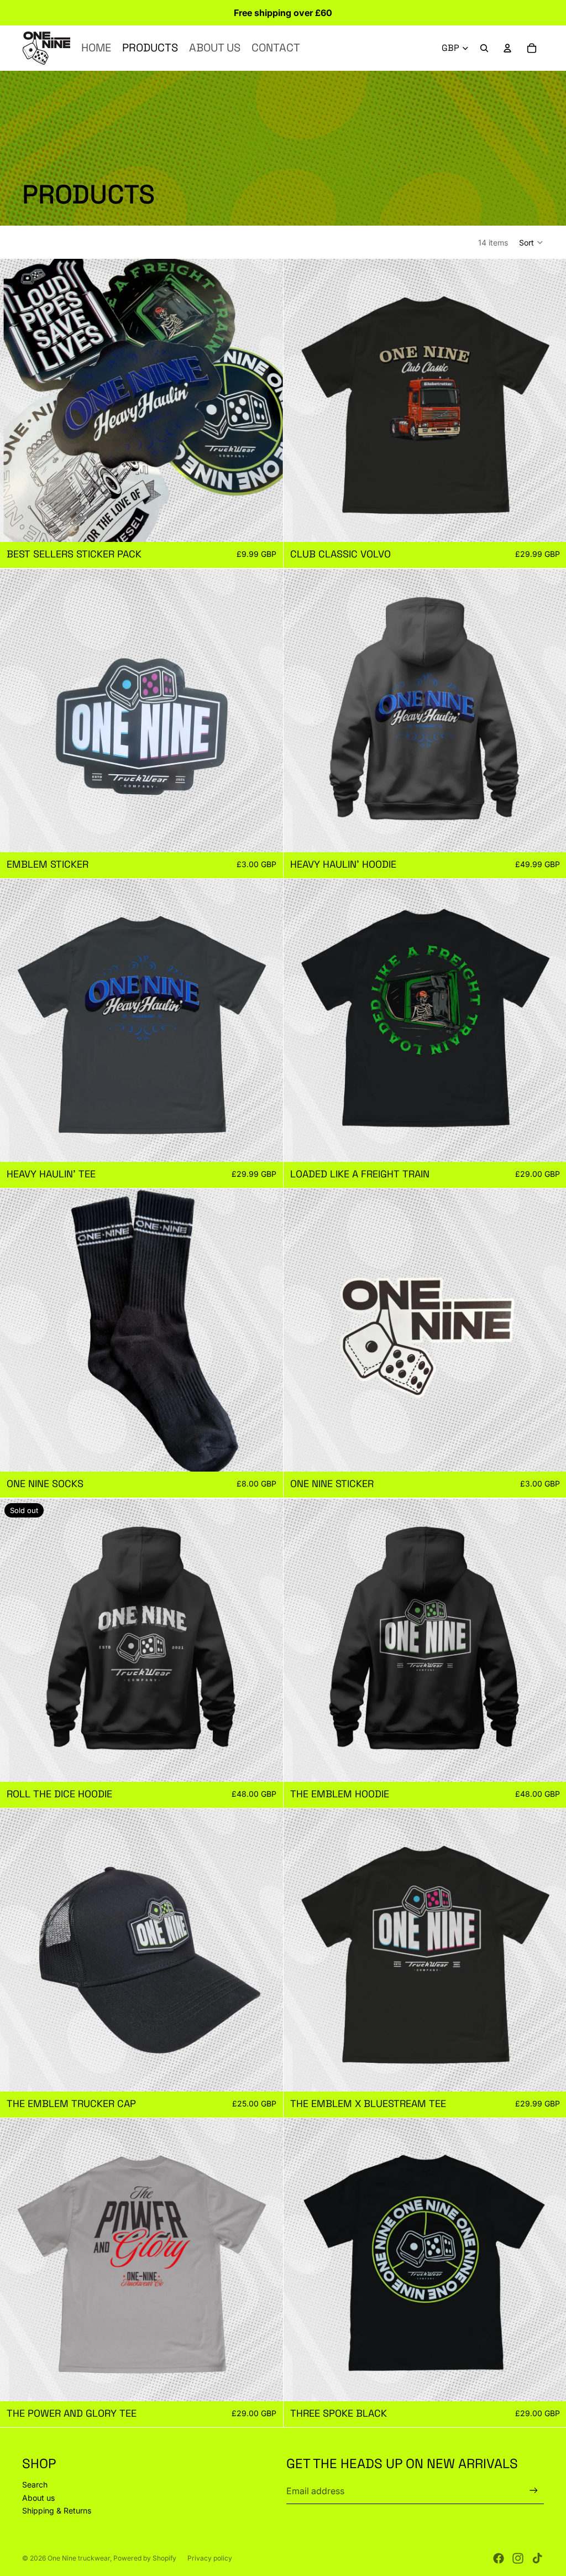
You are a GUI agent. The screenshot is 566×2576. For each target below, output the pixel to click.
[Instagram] (518, 2558)
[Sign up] (534, 2491)
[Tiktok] (537, 2558)
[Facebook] (499, 2558)
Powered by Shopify (145, 2558)
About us (38, 2498)
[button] (531, 242)
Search (35, 2484)
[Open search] (484, 48)
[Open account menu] (507, 48)
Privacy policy (210, 2558)
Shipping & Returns (57, 2510)
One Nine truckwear (79, 2558)
